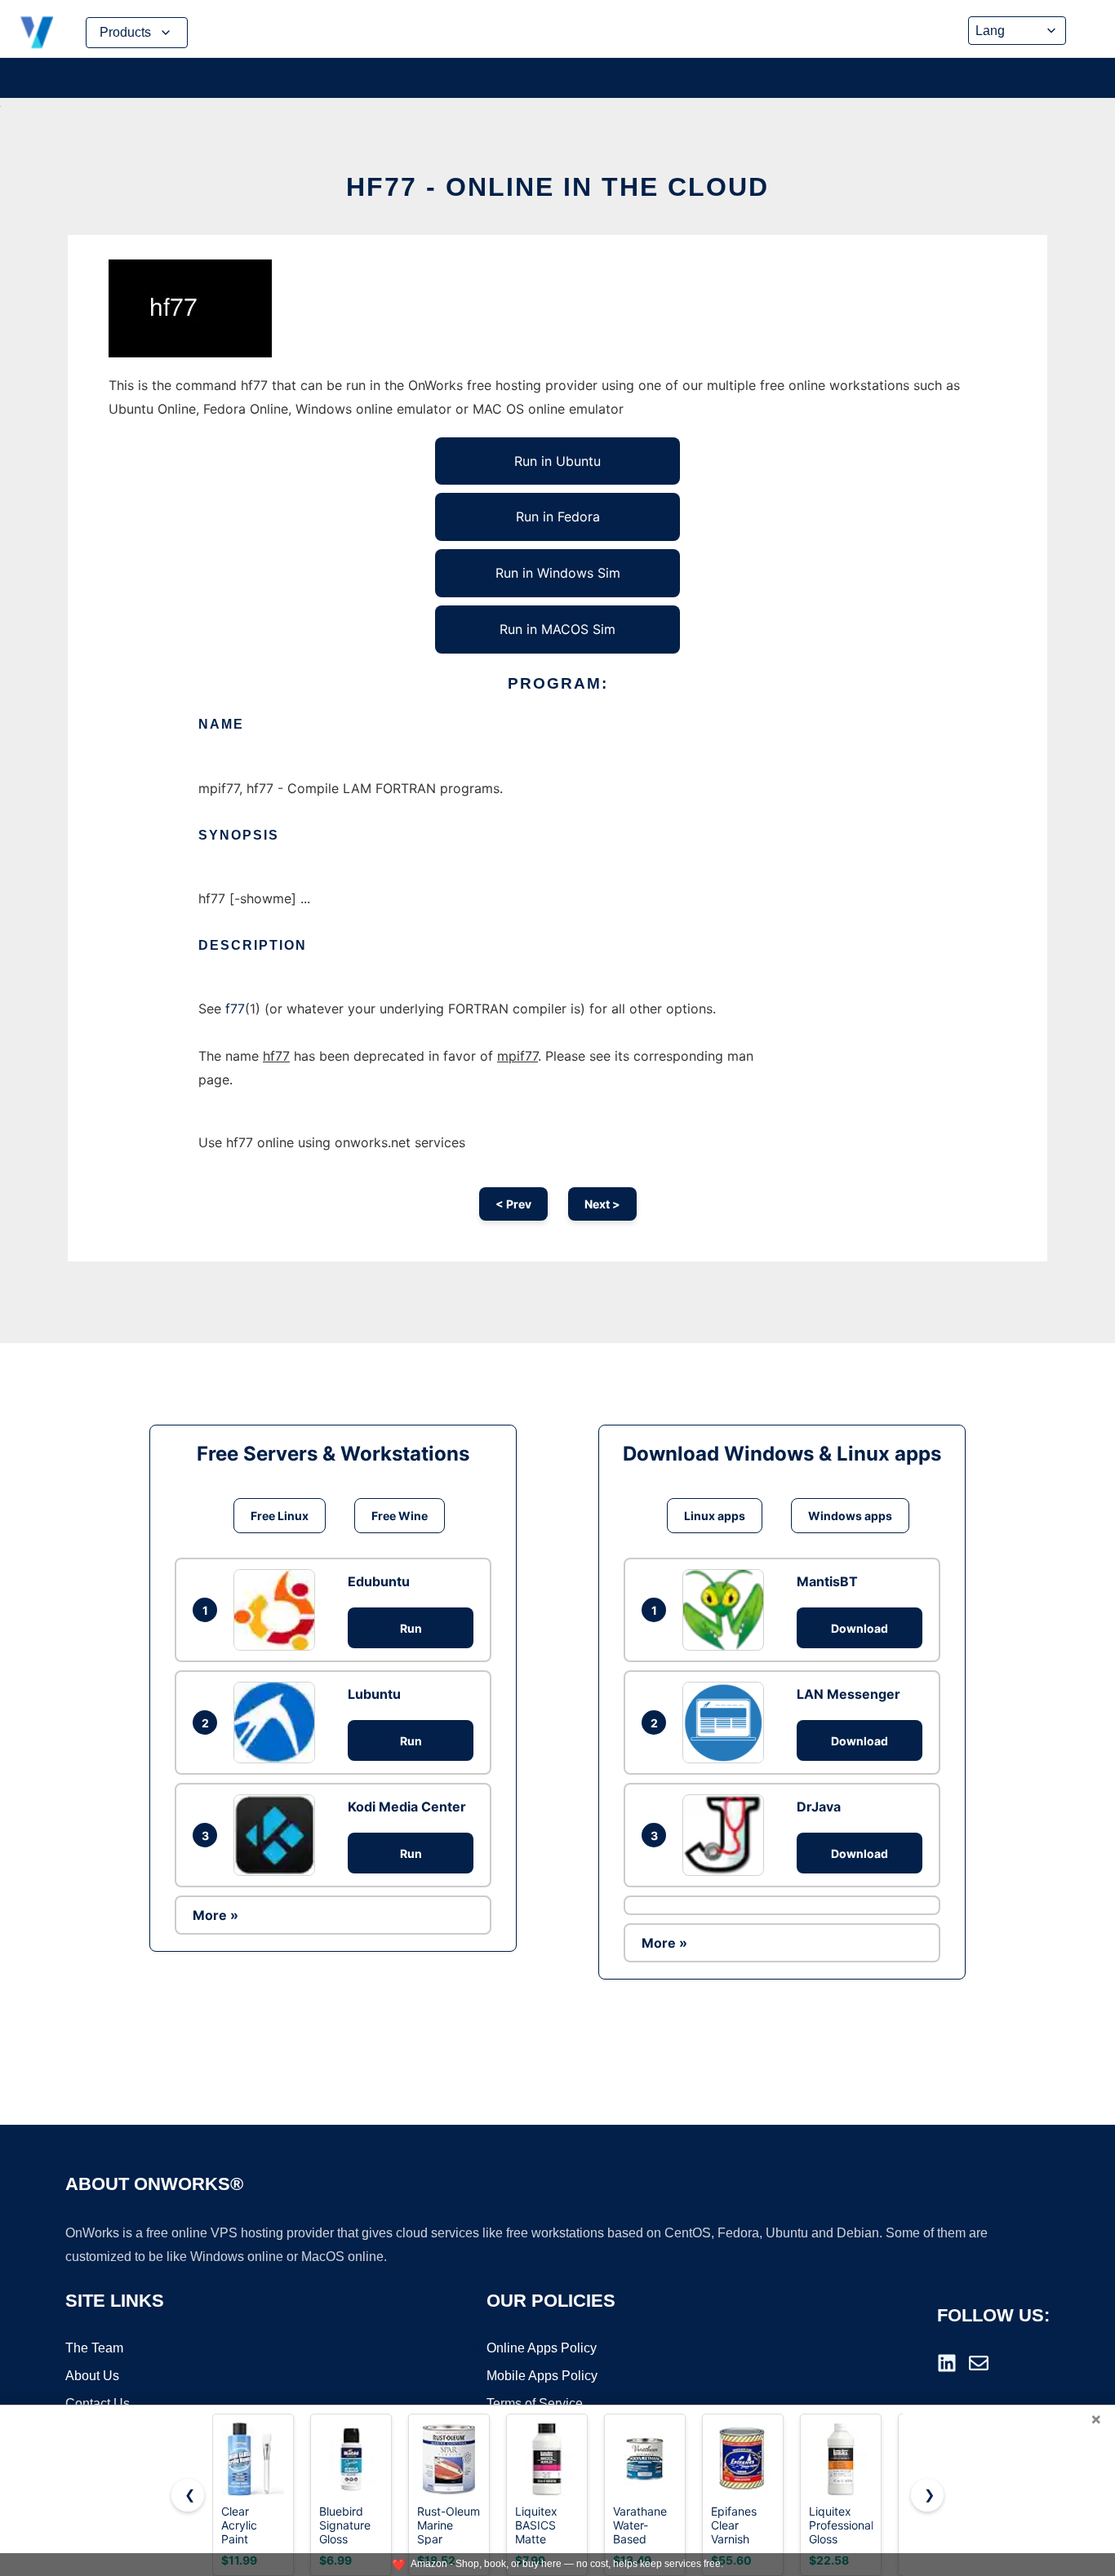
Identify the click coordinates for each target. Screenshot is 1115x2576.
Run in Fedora (558, 517)
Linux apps (715, 1516)
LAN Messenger (848, 1694)
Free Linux (280, 1516)
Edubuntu (379, 1581)
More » (215, 1915)
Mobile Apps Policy (542, 2376)
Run (411, 1628)
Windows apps (850, 1516)
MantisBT (827, 1581)
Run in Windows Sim (558, 573)
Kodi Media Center (407, 1807)
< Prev (513, 1204)
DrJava (819, 1807)
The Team (94, 2348)
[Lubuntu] (278, 1723)
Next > (602, 1204)
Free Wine (400, 1516)
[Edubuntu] (278, 1610)
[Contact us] (979, 2363)
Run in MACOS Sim (557, 629)
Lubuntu (374, 1694)
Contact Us (98, 2403)
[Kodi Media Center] (278, 1835)
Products (125, 32)
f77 (235, 1009)
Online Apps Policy (542, 2348)
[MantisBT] (727, 1610)
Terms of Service (535, 2403)
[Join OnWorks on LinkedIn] (947, 2363)
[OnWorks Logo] (37, 33)
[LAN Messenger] (727, 1723)
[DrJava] (727, 1835)
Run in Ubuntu (557, 461)
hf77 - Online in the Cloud (557, 187)
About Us (92, 2376)
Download (860, 1628)
